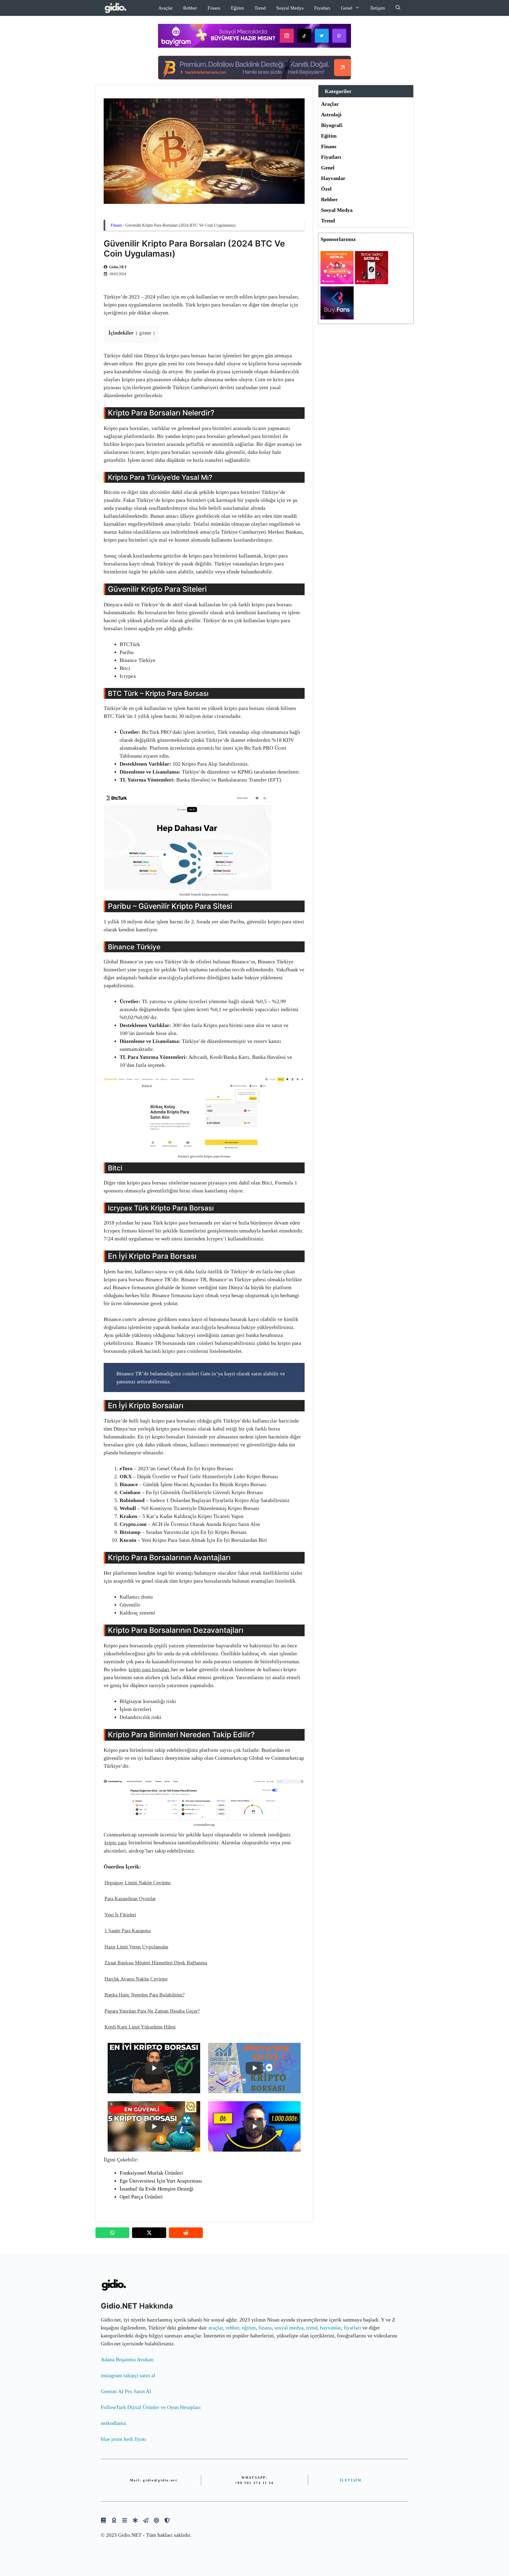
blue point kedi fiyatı (123, 2439)
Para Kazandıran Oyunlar (130, 1899)
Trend (260, 8)
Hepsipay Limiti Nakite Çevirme (138, 1883)
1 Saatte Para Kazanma (128, 1931)
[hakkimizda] (103, 2520)
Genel (347, 8)
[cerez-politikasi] (156, 2520)
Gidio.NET (118, 267)
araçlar (216, 2328)
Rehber (190, 8)
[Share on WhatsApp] (112, 2233)
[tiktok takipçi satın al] (372, 282)
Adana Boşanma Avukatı (127, 2359)
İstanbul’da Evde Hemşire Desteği (157, 2189)
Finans (214, 8)
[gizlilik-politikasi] (146, 2520)
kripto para (115, 1843)
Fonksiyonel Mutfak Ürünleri (151, 2173)
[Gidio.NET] (116, 8)
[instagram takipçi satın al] (337, 282)
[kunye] (114, 2520)
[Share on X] (149, 2233)
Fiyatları (322, 8)
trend (312, 2328)
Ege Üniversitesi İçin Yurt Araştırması (161, 2181)
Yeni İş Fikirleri (120, 1915)
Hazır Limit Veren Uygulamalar (136, 1947)
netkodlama (113, 2423)
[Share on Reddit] (186, 2233)
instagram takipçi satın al (128, 2375)
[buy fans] (337, 318)
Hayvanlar (333, 178)
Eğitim (237, 8)
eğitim (249, 2328)
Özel (326, 189)
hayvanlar (330, 2328)
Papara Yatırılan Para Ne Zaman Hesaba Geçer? (152, 2011)
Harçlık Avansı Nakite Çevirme (136, 1979)
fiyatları (352, 2328)
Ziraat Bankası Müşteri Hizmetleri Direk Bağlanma (156, 1963)
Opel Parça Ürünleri (141, 2197)
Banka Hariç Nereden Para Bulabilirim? (144, 1995)
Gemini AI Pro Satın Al (126, 2391)
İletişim (378, 8)
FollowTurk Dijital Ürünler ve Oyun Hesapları (151, 2407)
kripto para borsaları (150, 1669)
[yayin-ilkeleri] (135, 2520)
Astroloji (331, 115)
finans (265, 2328)
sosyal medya (289, 2328)
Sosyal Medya (290, 8)
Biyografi (332, 125)
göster (145, 333)
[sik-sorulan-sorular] (125, 2520)
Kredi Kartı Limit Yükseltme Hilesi (140, 2027)
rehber (232, 2328)
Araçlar (165, 8)
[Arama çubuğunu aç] (398, 8)
